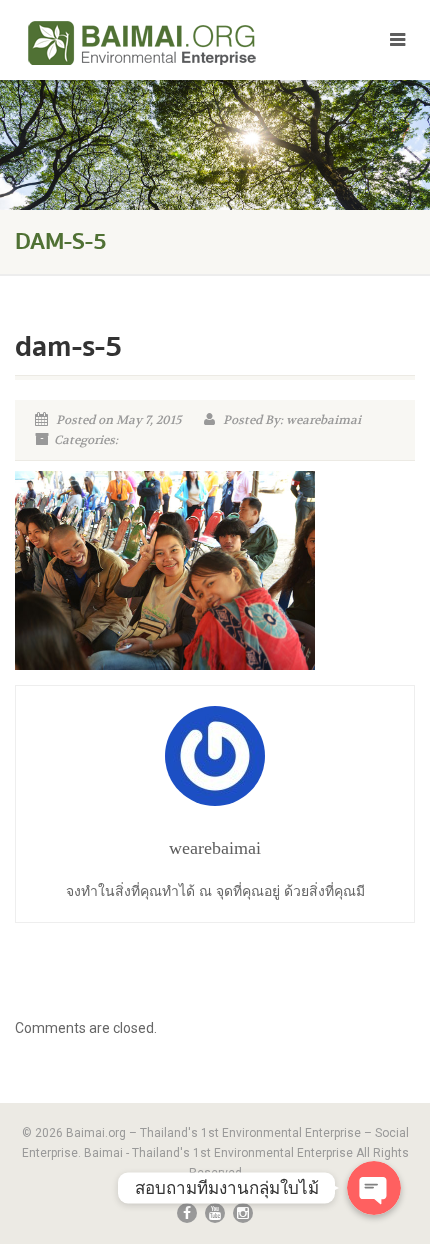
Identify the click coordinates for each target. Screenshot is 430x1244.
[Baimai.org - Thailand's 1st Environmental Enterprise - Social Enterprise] (143, 43)
